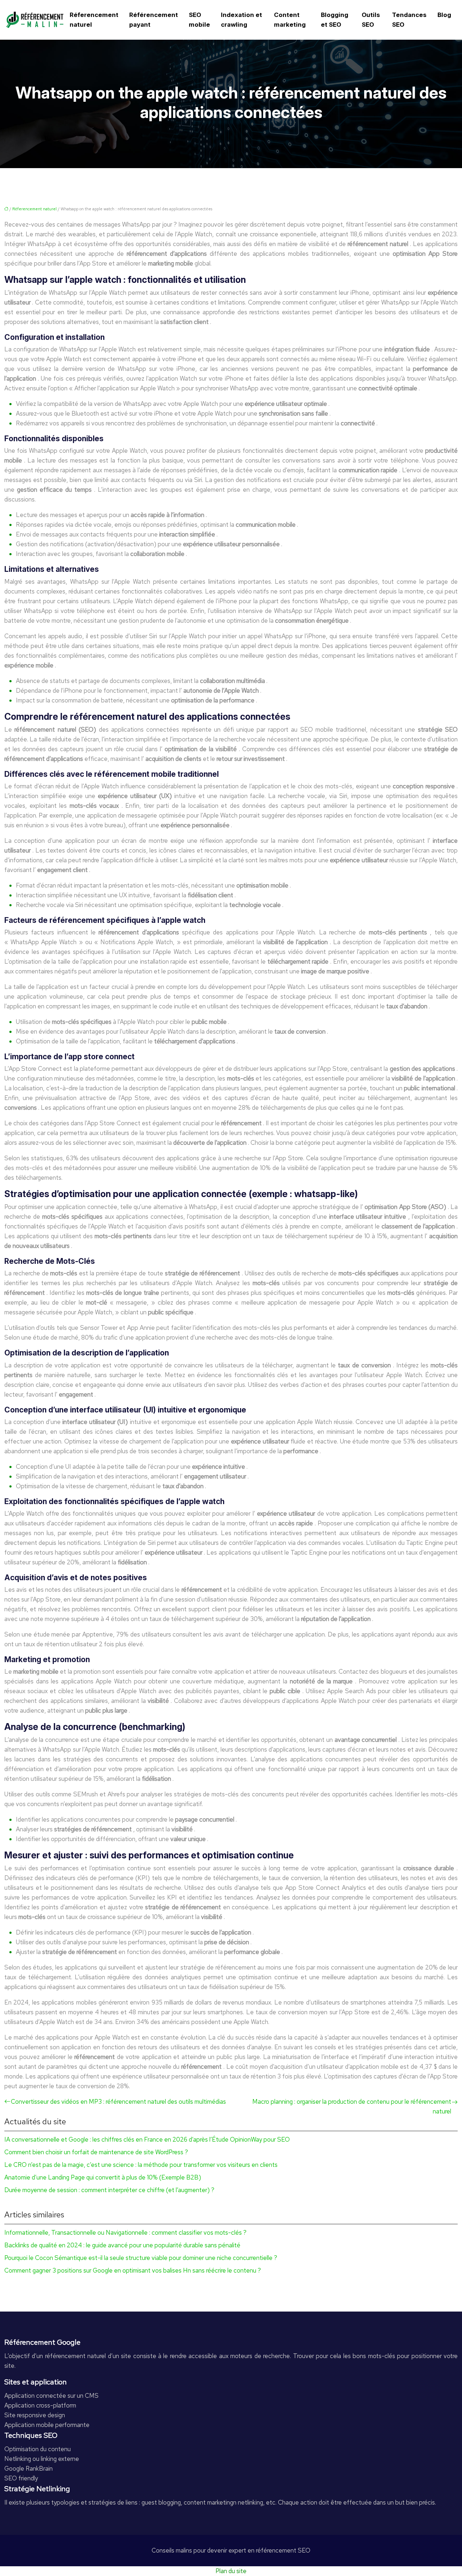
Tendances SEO (409, 20)
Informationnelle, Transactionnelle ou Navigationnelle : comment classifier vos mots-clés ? (125, 2233)
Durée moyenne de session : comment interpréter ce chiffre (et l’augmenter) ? (109, 2190)
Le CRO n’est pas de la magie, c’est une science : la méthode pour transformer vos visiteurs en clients (141, 2165)
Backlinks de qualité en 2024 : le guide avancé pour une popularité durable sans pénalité (122, 2245)
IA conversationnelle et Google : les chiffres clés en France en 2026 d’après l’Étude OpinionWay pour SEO (147, 2139)
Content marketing (290, 20)
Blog (444, 15)
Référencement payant (154, 20)
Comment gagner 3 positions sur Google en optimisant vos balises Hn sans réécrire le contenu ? (133, 2270)
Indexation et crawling (241, 20)
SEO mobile (199, 20)
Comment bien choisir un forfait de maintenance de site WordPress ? (96, 2152)
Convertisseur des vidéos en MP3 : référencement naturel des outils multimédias (118, 2102)
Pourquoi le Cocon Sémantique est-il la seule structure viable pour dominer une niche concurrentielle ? (141, 2258)
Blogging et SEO (335, 20)
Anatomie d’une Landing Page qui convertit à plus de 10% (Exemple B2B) (103, 2177)
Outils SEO (371, 20)
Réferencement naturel (94, 20)
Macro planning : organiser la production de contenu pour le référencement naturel (352, 2106)
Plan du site (231, 2571)
